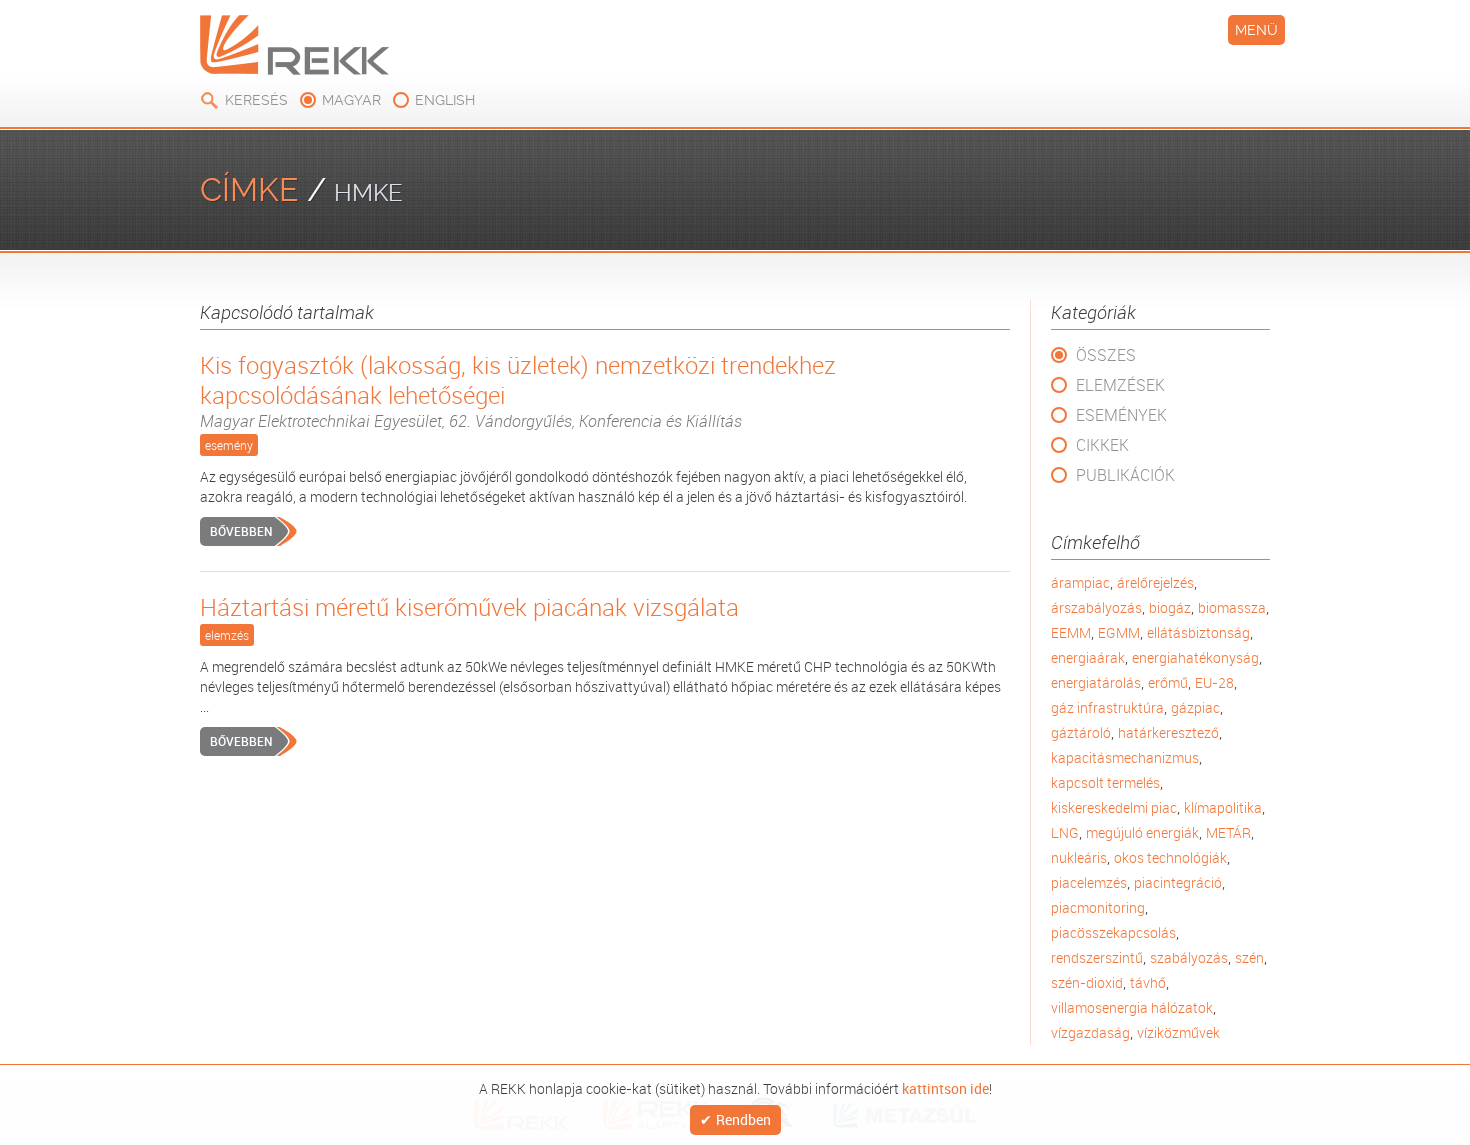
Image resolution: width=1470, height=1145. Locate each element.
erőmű (1168, 682)
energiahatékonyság (1195, 657)
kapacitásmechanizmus (1125, 757)
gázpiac (1195, 707)
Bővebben (241, 531)
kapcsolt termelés (1105, 782)
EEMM (1071, 632)
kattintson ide (945, 1088)
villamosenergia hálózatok (1132, 1007)
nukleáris (1079, 857)
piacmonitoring (1098, 907)
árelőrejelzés (1155, 582)
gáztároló (1081, 732)
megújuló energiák (1142, 832)
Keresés (256, 100)
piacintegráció (1178, 882)
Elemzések (1120, 385)
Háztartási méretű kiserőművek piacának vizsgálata (469, 607)
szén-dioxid (1087, 982)
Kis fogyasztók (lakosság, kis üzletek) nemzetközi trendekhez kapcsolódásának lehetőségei (518, 391)
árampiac (1080, 582)
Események (1121, 415)
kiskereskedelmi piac (1114, 807)
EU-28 (1214, 682)
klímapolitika (1223, 807)
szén (1249, 957)
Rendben (743, 1120)
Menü (1256, 30)
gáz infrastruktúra (1107, 707)
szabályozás (1189, 957)
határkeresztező (1168, 732)
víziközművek (1178, 1032)
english (445, 100)
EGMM (1119, 632)
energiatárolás (1096, 682)
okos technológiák (1170, 857)
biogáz (1170, 607)
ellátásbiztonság (1198, 632)
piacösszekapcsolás (1113, 932)
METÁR (1228, 832)
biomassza (1232, 607)
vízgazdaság (1090, 1032)
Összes (1106, 355)
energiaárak (1088, 657)
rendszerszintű (1097, 957)
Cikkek (1102, 445)
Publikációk (1125, 475)
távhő (1148, 982)
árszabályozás (1096, 607)
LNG (1065, 832)
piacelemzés (1089, 882)
